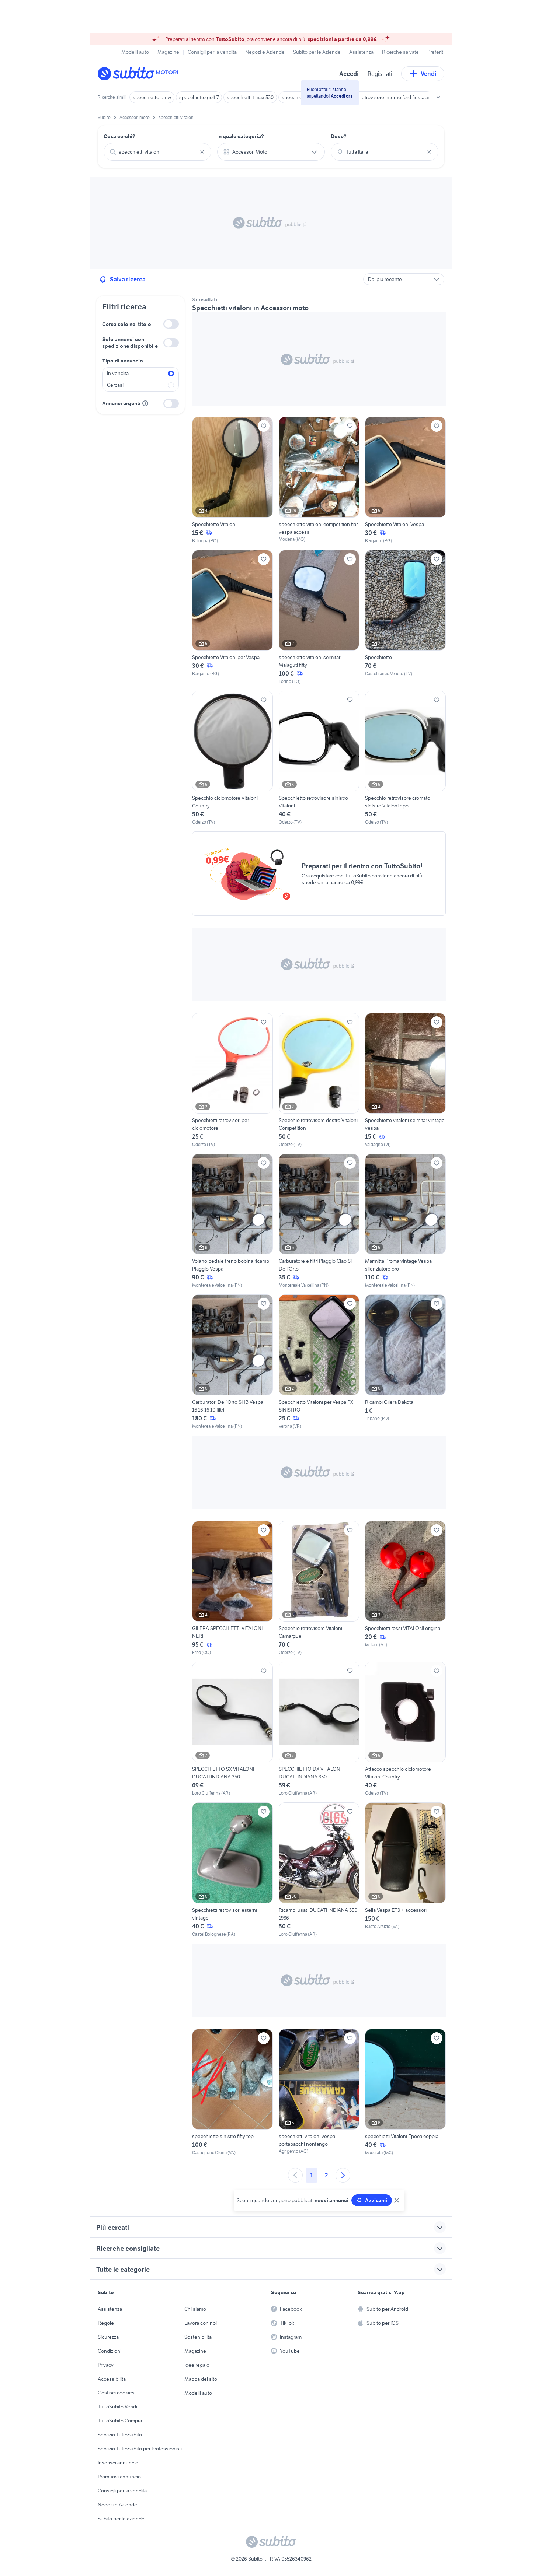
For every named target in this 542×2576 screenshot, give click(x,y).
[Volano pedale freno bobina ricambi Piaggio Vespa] (232, 1221)
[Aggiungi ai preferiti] (264, 426)
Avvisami (376, 2200)
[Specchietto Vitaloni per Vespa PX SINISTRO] (319, 1362)
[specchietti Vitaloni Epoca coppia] (405, 2093)
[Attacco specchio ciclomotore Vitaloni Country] (405, 1729)
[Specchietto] (405, 617)
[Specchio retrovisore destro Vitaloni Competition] (319, 1080)
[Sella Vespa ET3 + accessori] (405, 1870)
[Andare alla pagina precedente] (295, 2175)
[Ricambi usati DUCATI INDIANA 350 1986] (319, 1870)
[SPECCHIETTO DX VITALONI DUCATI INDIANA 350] (319, 1729)
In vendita (118, 373)
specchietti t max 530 (250, 97)
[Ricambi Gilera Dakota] (405, 1362)
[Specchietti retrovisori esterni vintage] (232, 1870)
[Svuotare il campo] (202, 152)
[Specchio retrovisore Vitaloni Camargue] (319, 1588)
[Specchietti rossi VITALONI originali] (405, 1588)
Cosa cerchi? (119, 136)
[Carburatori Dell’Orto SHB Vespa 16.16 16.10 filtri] (232, 1362)
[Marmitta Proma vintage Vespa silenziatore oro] (405, 1221)
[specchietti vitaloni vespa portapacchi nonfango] (319, 2093)
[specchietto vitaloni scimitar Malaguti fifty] (319, 617)
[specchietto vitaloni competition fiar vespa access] (319, 480)
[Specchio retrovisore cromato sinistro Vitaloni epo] (405, 758)
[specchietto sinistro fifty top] (232, 2093)
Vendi (429, 74)
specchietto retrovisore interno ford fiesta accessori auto (395, 97)
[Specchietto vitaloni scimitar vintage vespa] (405, 1080)
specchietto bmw (152, 97)
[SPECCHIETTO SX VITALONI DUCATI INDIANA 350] (232, 1729)
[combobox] (157, 152)
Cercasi (115, 385)
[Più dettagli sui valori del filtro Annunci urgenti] (145, 403)
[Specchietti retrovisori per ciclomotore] (232, 1080)
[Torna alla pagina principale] (140, 74)
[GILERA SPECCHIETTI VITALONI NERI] (232, 1588)
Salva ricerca (128, 279)
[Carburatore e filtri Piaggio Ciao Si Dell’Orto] (319, 1221)
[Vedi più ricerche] (438, 97)
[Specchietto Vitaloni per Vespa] (232, 617)
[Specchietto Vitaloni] (232, 480)
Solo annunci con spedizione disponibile (130, 343)
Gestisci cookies (116, 2393)
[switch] (171, 324)
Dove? (339, 136)
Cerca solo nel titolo (127, 324)
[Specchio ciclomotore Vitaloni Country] (232, 758)
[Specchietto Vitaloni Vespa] (405, 480)
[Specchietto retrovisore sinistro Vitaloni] (319, 758)
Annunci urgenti (121, 403)
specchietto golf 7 (199, 97)
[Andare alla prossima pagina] (343, 2175)
